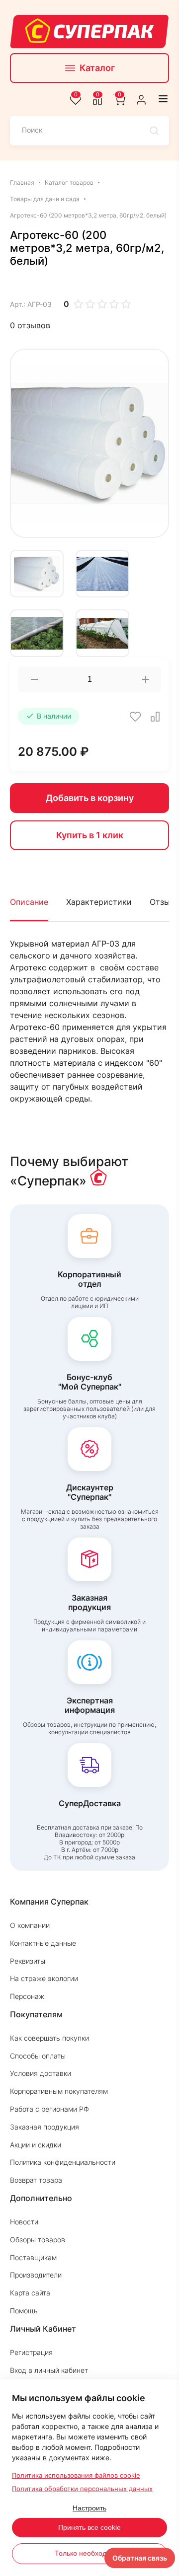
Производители (36, 2275)
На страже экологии (44, 1978)
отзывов (30, 326)
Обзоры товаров (38, 2240)
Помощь (24, 2311)
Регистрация (31, 2352)
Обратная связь (140, 2558)
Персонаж (27, 1996)
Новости (24, 2222)
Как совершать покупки (49, 2038)
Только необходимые (89, 2553)
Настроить (89, 2508)
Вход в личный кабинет (49, 2370)
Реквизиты (28, 1961)
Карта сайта (30, 2293)
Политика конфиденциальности (63, 2162)
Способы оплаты (38, 2056)
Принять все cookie (89, 2527)
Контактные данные (43, 1943)
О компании (30, 1925)
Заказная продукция (45, 2127)
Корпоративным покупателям (59, 2091)
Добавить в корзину (90, 798)
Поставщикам (33, 2257)
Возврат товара (36, 2180)
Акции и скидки (36, 2145)
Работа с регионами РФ (49, 2109)
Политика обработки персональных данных (82, 2489)
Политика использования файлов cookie (76, 2475)
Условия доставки (41, 2073)
